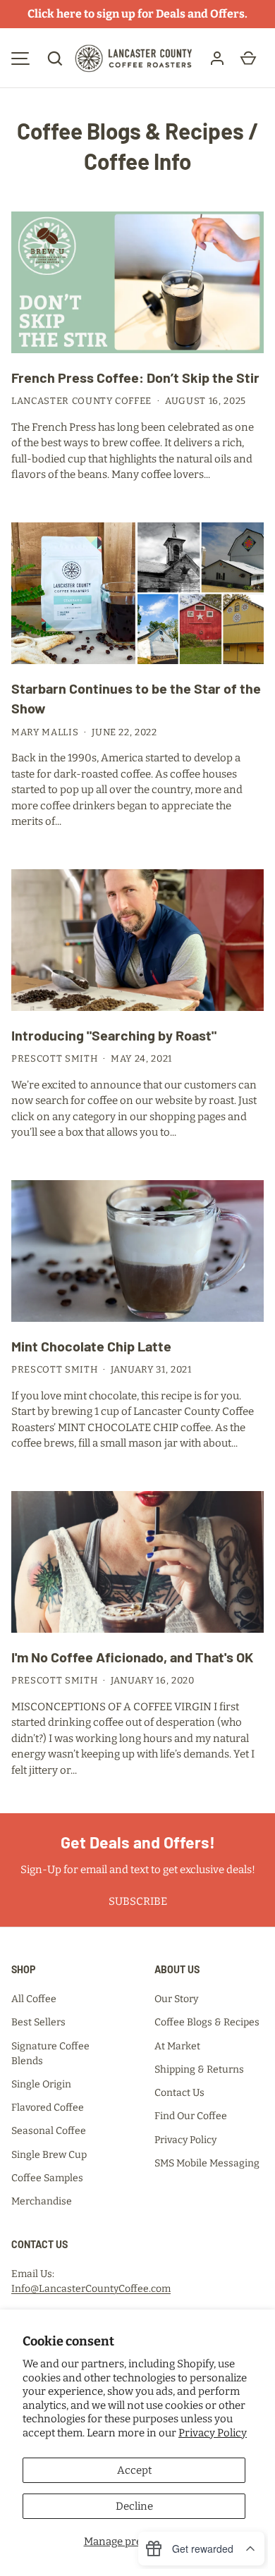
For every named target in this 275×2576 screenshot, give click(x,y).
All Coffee (34, 1999)
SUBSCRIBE (138, 1901)
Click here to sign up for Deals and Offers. (137, 14)
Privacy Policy (213, 2433)
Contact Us (179, 2093)
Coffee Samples (47, 2178)
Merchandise (42, 2201)
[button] (55, 59)
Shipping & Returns (199, 2069)
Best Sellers (38, 2022)
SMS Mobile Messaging (207, 2163)
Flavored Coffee (48, 2108)
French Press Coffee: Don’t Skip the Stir (135, 377)
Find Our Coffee (191, 2116)
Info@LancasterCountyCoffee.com (91, 2289)
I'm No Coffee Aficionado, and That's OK (132, 1657)
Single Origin (41, 2084)
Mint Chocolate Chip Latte (91, 1346)
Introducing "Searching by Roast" (114, 1035)
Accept (134, 2470)
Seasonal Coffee (49, 2131)
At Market (177, 2046)
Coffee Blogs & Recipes (130, 131)
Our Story (176, 1999)
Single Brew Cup (49, 2155)
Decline (134, 2506)
